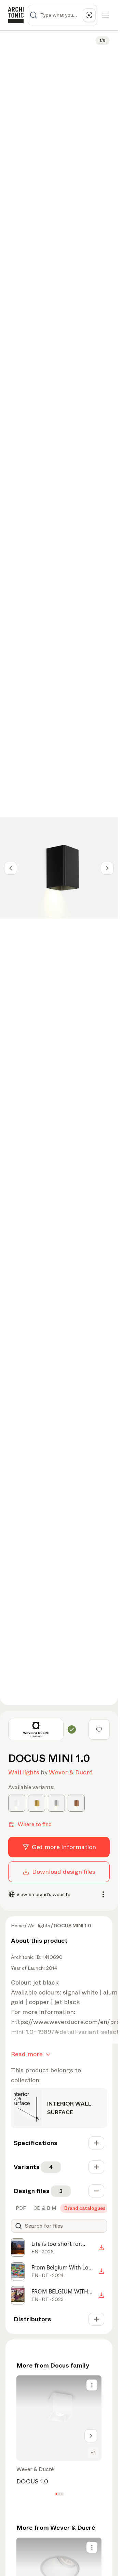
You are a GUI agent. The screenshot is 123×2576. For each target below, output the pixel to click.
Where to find (35, 1824)
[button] (56, 2494)
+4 (93, 2453)
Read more (27, 2054)
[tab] (20, 2208)
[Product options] (92, 2385)
